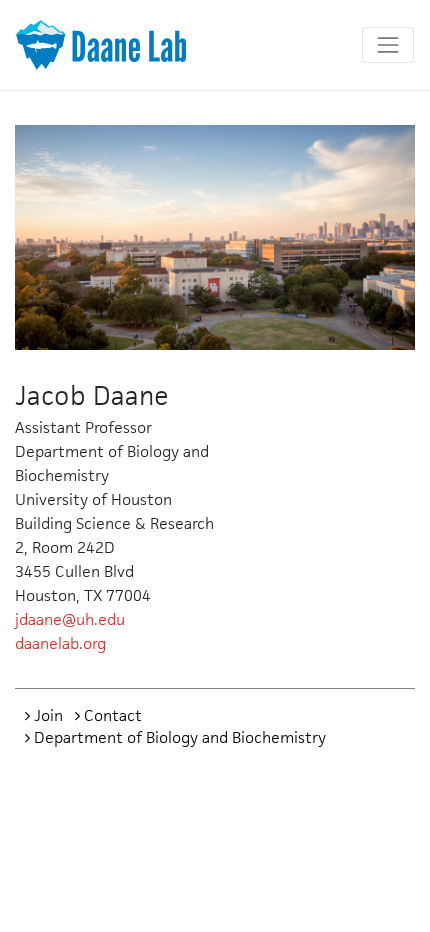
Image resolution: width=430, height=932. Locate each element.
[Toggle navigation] (388, 45)
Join (48, 715)
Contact (113, 715)
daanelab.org (60, 643)
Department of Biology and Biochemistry (180, 737)
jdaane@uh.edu (70, 619)
